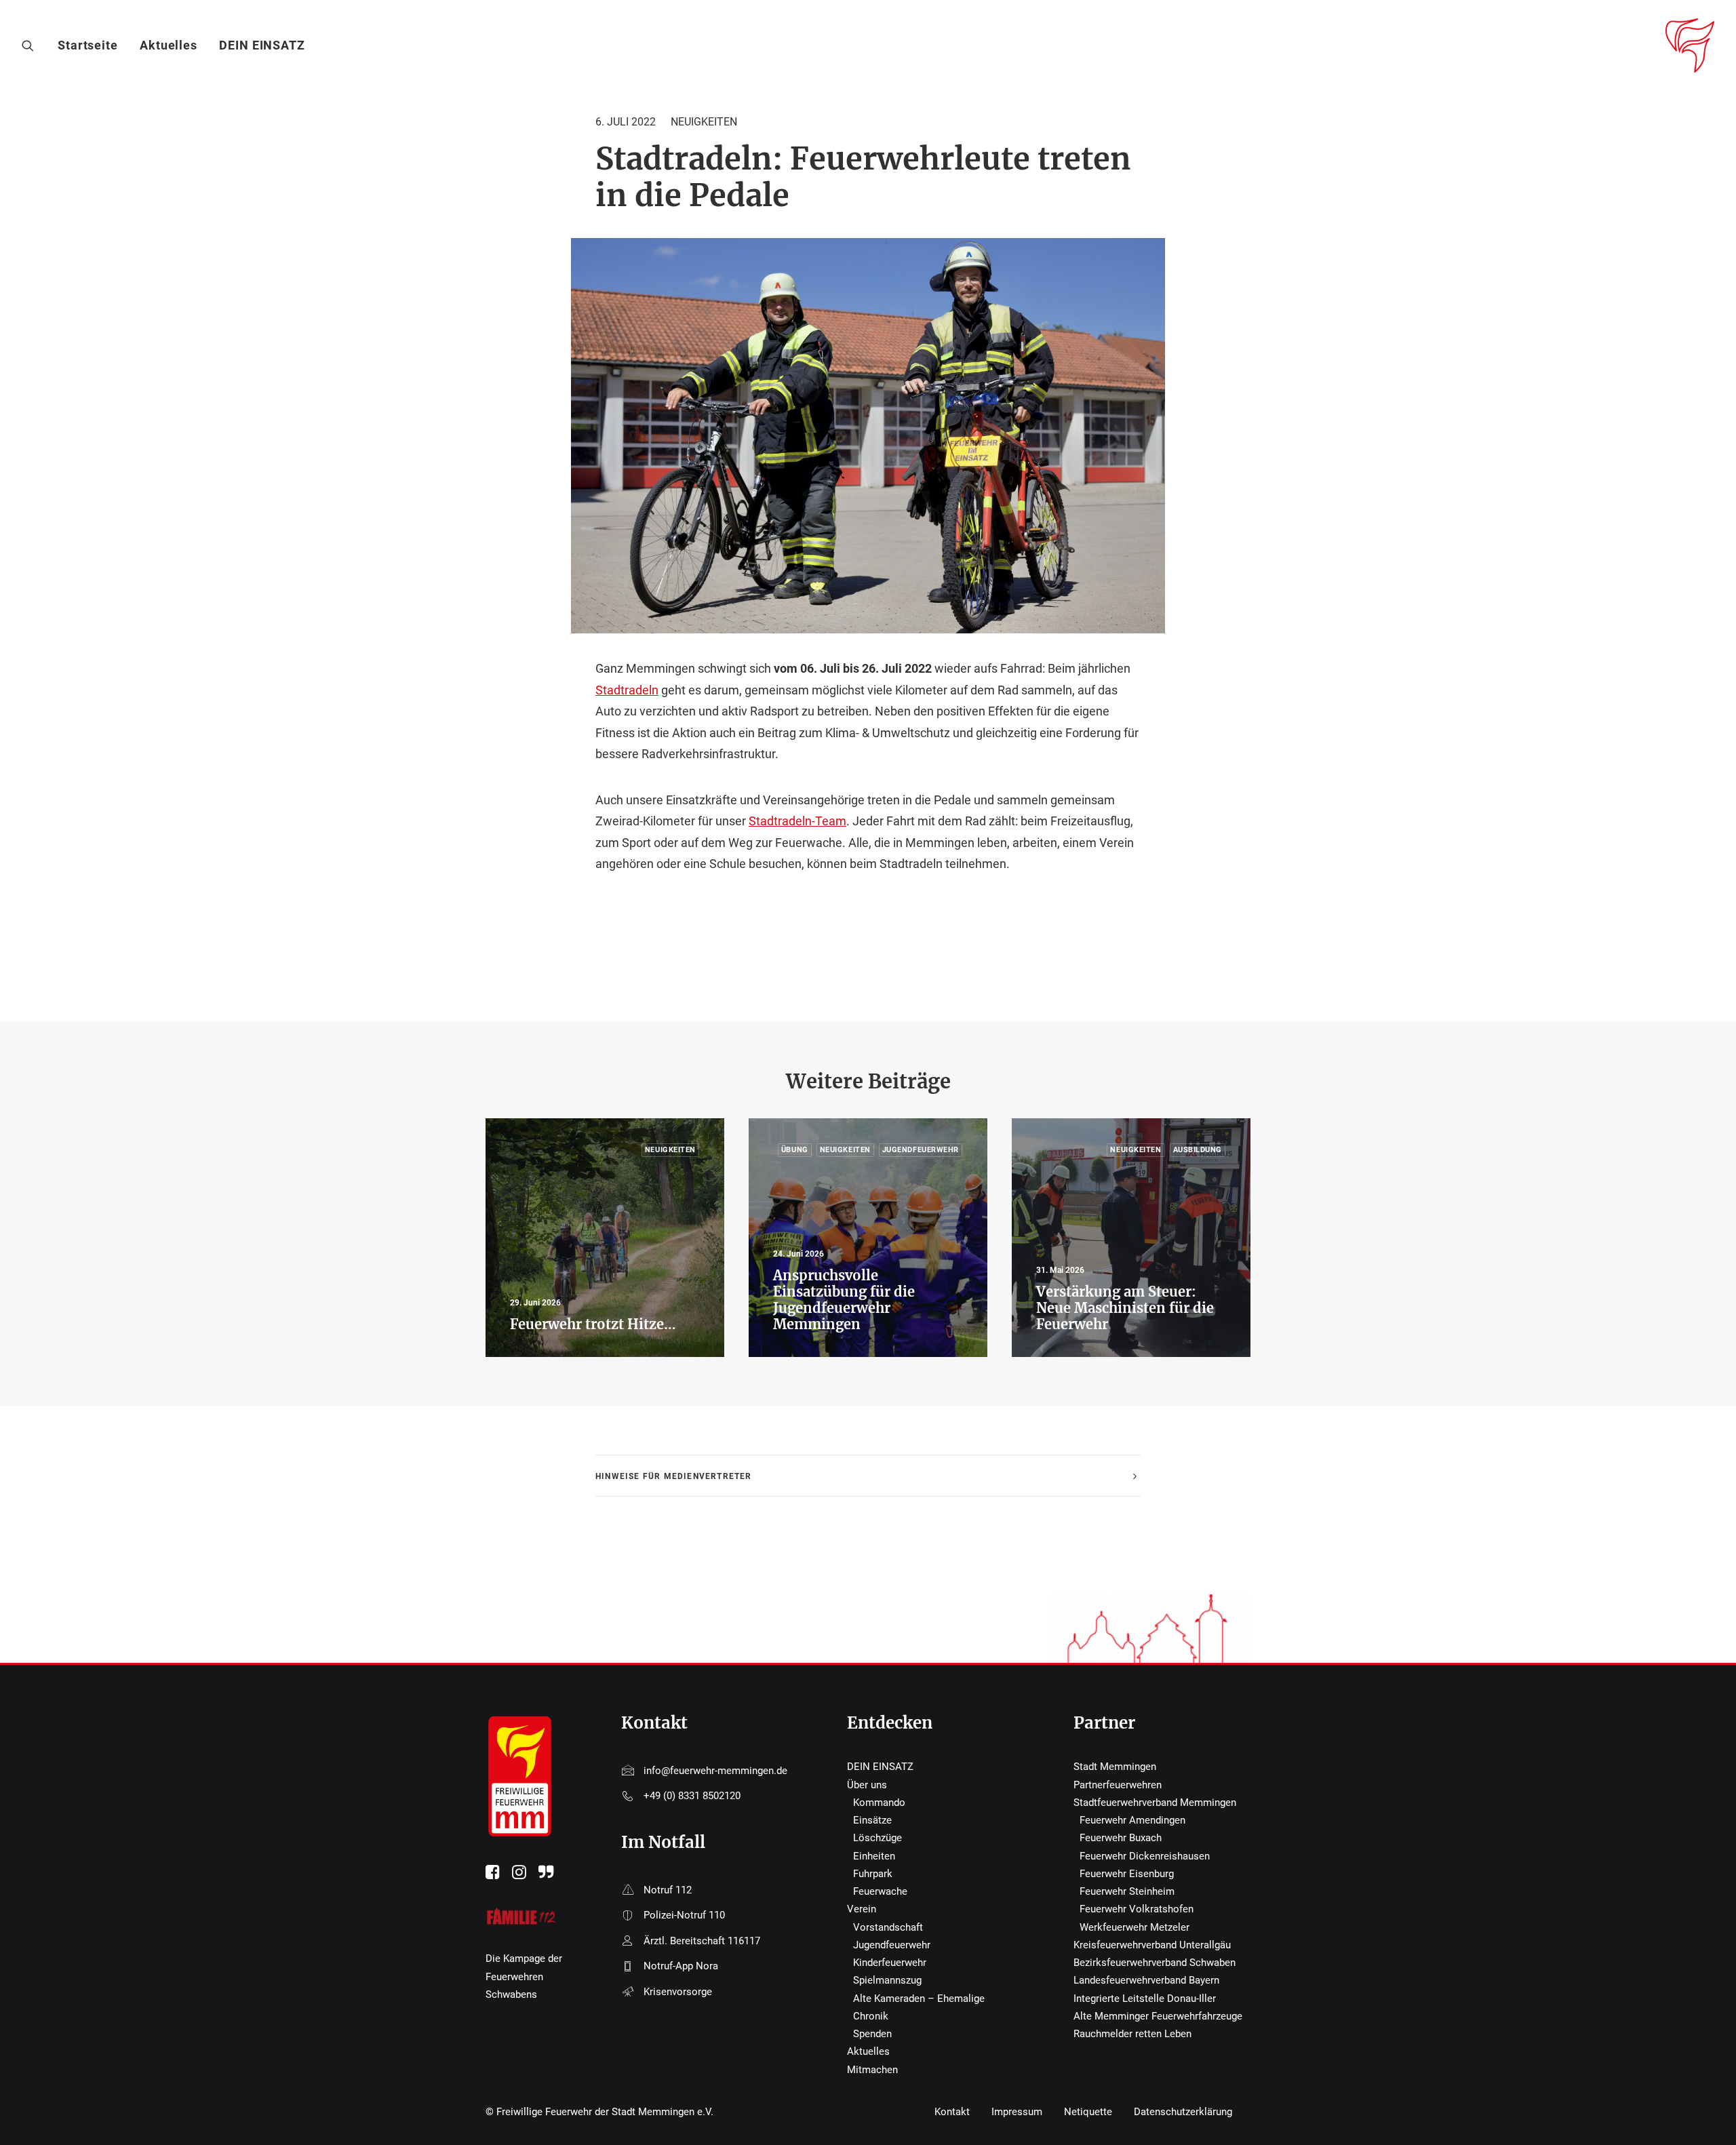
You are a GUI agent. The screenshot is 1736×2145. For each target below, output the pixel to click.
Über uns (867, 1785)
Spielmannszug (887, 1980)
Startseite (88, 45)
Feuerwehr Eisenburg (1127, 1874)
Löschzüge (877, 1838)
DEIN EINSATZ (262, 45)
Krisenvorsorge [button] (678, 1992)
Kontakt (952, 2112)
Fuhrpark (873, 1874)
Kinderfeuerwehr (890, 1963)
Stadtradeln (627, 690)
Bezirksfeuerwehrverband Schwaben (1155, 1963)
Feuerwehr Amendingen (1132, 1820)
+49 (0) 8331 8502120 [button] (692, 1796)
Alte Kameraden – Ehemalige (919, 1999)
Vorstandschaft (888, 1927)
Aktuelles (169, 45)
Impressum (1017, 2112)
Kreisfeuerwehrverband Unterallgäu (1152, 1945)
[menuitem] (93, 45)
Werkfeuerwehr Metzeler (1135, 1927)
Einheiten (874, 1856)
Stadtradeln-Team (797, 821)
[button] (31, 45)
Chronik (871, 2016)
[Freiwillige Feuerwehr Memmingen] (1690, 45)
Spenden (872, 2034)
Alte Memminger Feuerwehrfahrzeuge (1158, 2016)
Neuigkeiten (704, 122)
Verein (862, 1909)
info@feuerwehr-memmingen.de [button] (715, 1771)
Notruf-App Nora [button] (681, 1966)
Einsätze (872, 1820)
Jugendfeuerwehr (892, 1945)
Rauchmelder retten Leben (1132, 2034)
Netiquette (1088, 2112)
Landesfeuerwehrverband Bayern (1146, 1980)
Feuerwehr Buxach (1121, 1838)
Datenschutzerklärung (1183, 2112)
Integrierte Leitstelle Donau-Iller (1145, 1999)
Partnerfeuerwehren (1118, 1785)
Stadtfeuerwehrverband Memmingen (1155, 1803)
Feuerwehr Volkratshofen (1137, 1909)
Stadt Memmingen (1115, 1767)
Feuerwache (880, 1891)
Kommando (879, 1803)
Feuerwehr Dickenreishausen (1145, 1856)
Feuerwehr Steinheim (1127, 1891)
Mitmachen (872, 2070)
